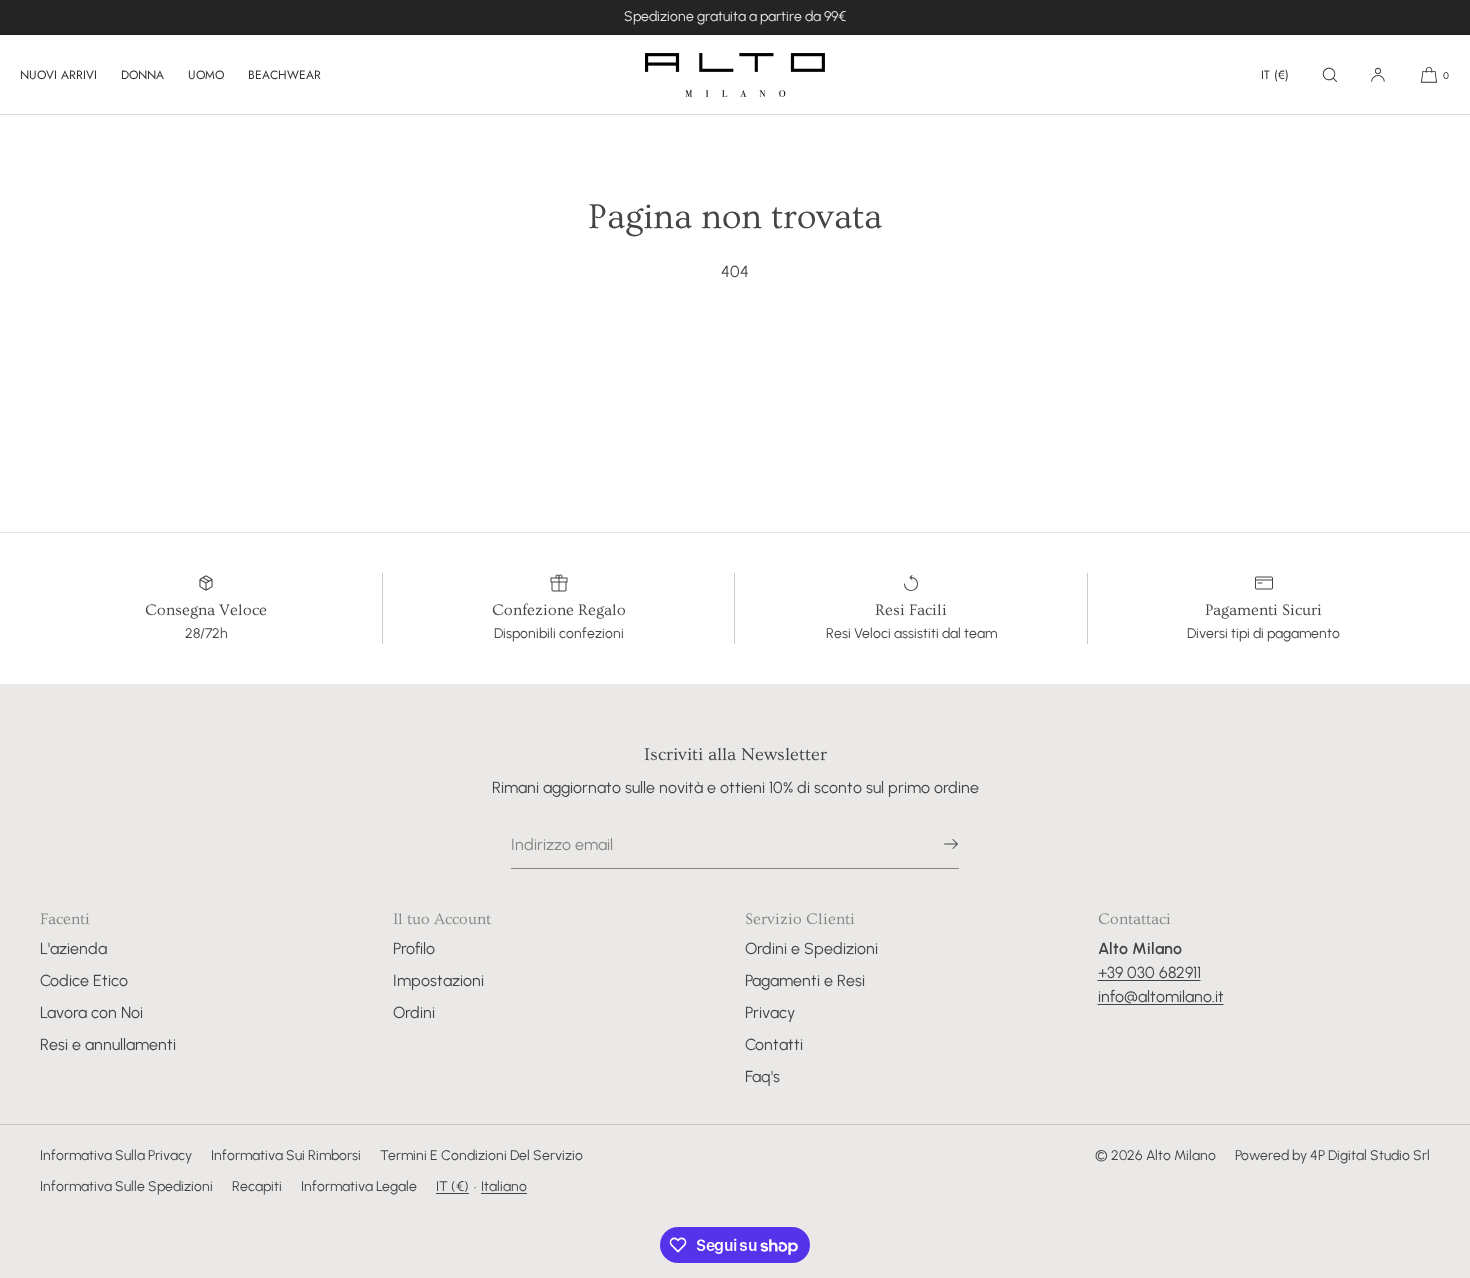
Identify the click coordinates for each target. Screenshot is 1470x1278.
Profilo (414, 948)
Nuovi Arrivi (58, 75)
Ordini (414, 1012)
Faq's (762, 1076)
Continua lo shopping (735, 348)
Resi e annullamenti (108, 1044)
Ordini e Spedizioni (811, 948)
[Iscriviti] (934, 844)
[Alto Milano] (735, 75)
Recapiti (257, 1186)
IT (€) (1275, 75)
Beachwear (284, 75)
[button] (1330, 74)
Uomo (206, 75)
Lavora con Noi (91, 1012)
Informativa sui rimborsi (286, 1155)
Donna (142, 75)
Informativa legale (359, 1186)
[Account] (1378, 74)
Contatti (774, 1044)
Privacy (770, 1012)
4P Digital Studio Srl (1370, 1155)
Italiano (504, 1186)
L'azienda (73, 948)
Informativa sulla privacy (116, 1155)
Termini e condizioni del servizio (481, 1155)
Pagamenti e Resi (805, 980)
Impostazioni (438, 980)
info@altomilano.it (1161, 996)
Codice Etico (84, 980)
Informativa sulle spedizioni (126, 1186)
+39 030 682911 (1149, 972)
